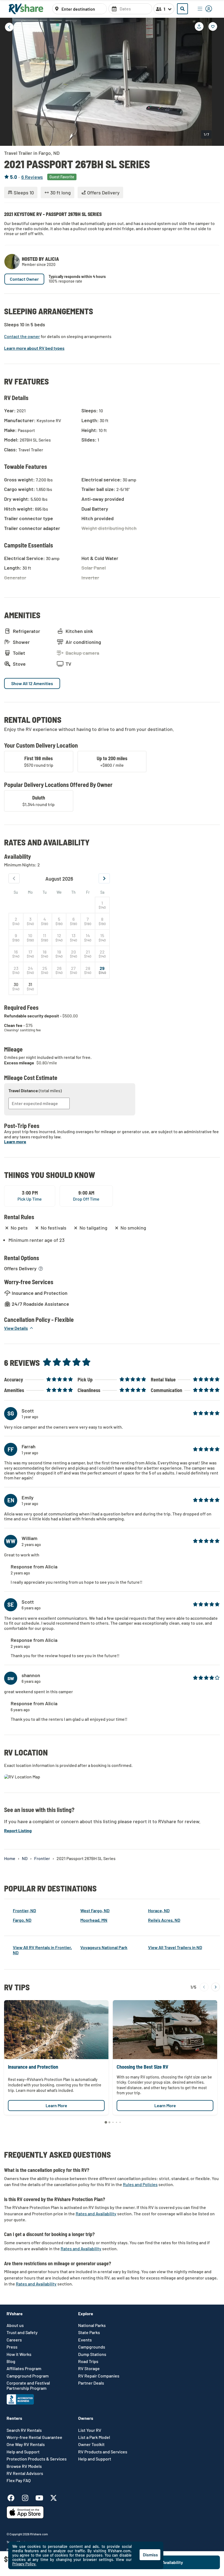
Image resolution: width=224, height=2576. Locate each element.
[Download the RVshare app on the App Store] (25, 2517)
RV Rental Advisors (25, 2473)
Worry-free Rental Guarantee (34, 2437)
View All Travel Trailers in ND (175, 1947)
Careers (14, 2340)
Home (10, 1858)
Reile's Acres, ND (164, 1920)
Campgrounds (92, 2347)
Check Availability (185, 2562)
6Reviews (32, 177)
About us (15, 2325)
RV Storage (89, 2368)
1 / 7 (206, 134)
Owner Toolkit (91, 2444)
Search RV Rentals (24, 2430)
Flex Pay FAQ (19, 2480)
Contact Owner (24, 279)
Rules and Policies (140, 2184)
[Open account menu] (205, 9)
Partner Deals (91, 2383)
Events (85, 2340)
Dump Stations (92, 2354)
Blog (11, 2361)
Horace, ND (159, 1910)
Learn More (56, 2105)
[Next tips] (216, 1987)
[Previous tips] (204, 1987)
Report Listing (18, 1830)
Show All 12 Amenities (32, 683)
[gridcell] (102, 905)
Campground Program (28, 2376)
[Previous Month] (14, 878)
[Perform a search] (182, 9)
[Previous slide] (8, 81)
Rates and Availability (96, 2214)
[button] (19, 1328)
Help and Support (23, 2452)
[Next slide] (216, 81)
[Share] (199, 26)
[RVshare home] (26, 9)
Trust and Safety (22, 2332)
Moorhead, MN (94, 1920)
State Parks (89, 2332)
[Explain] (41, 1269)
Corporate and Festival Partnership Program (28, 2385)
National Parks (92, 2325)
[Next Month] (104, 878)
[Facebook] (14, 2497)
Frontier (42, 1858)
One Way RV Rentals (26, 2444)
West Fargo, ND (95, 1910)
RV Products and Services (103, 2452)
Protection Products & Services (37, 2459)
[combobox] (82, 9)
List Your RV (90, 2430)
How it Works (19, 2354)
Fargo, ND (22, 1920)
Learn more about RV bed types (34, 348)
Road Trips (88, 2361)
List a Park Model (94, 2437)
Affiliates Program (24, 2368)
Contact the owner (22, 336)
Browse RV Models (24, 2466)
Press (12, 2347)
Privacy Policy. (24, 2564)
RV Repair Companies (99, 2376)
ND (25, 1858)
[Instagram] (28, 2497)
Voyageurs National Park (104, 1947)
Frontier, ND (24, 1910)
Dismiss (150, 2555)
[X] (54, 2497)
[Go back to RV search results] (9, 27)
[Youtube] (42, 2497)
